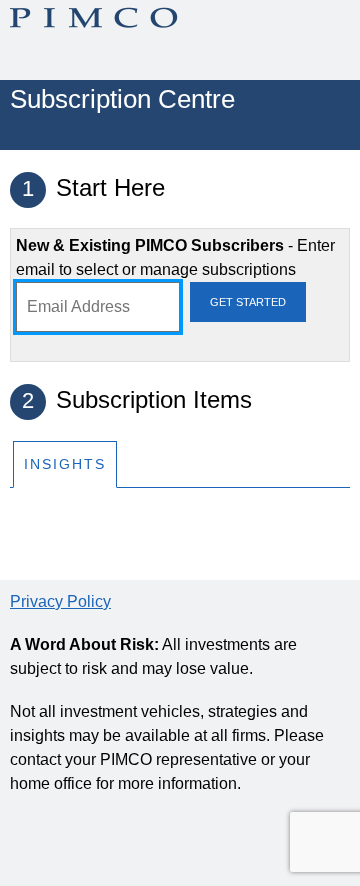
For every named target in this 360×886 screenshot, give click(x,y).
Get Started (248, 302)
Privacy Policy (60, 601)
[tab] (65, 463)
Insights (65, 464)
